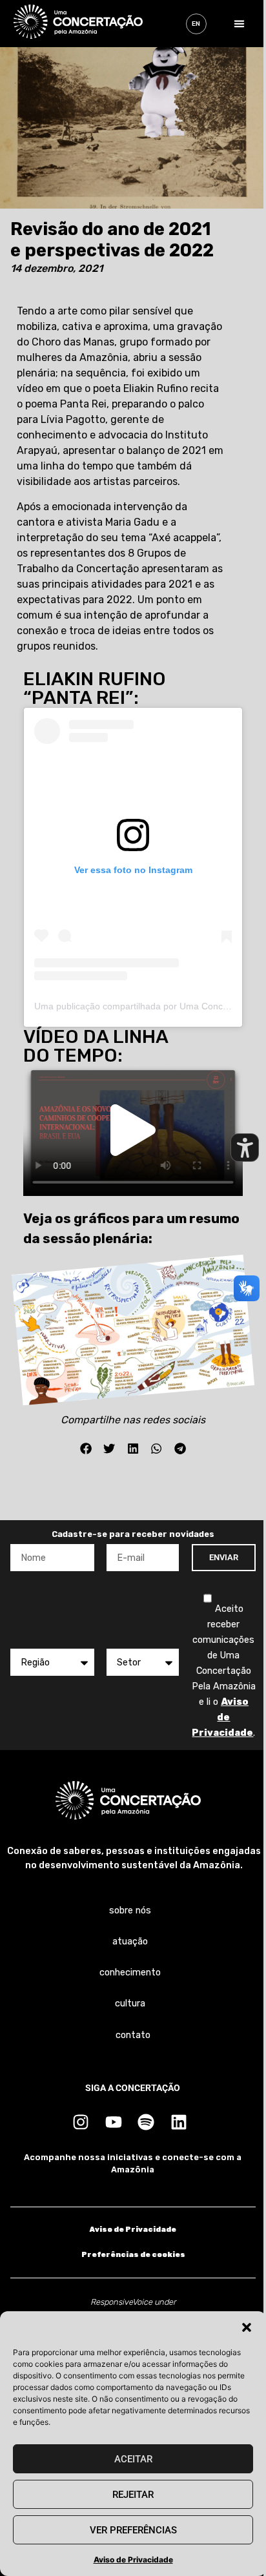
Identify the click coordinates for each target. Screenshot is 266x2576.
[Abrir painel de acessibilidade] (245, 1148)
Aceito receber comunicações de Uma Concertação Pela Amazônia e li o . (224, 1671)
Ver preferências (133, 2530)
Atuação (130, 1942)
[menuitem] (196, 24)
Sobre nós (130, 1911)
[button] (247, 2327)
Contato (133, 2035)
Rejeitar (133, 2495)
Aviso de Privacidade (133, 2560)
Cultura (130, 2004)
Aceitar (133, 2459)
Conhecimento (130, 1973)
